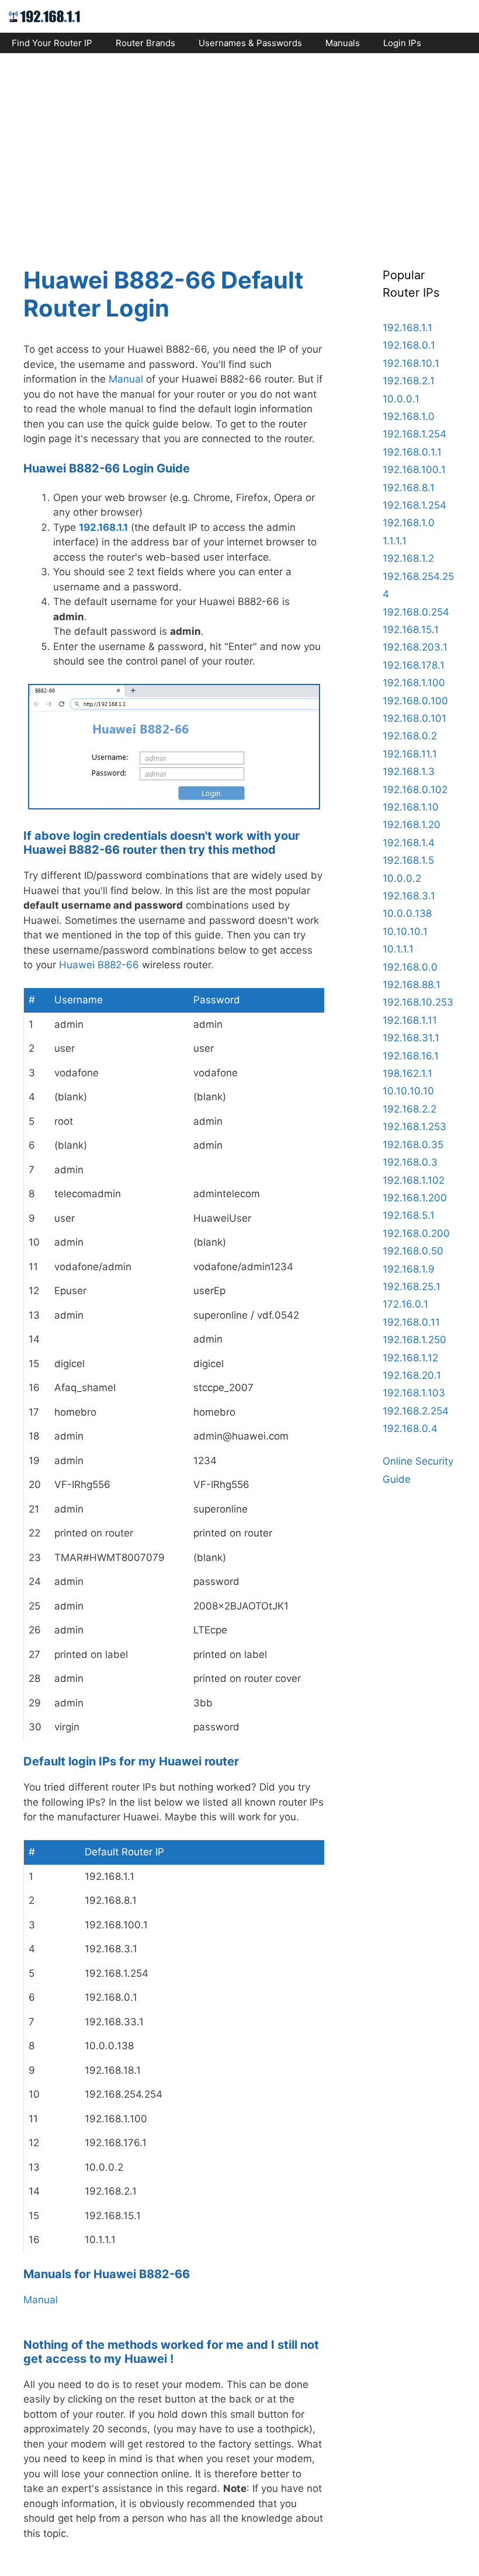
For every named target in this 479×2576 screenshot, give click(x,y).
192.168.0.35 (413, 1145)
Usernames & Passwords (250, 43)
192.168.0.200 (416, 1233)
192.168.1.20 (412, 825)
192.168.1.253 (414, 1127)
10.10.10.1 (405, 931)
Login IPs (402, 43)
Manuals (343, 43)
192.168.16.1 (411, 1056)
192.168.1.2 (408, 558)
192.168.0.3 (410, 1162)
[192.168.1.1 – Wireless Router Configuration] (45, 16)
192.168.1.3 (409, 771)
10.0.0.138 (407, 913)
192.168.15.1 (411, 630)
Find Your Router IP (52, 43)
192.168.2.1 (409, 381)
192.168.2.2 (409, 1109)
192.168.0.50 (413, 1251)
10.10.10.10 (408, 1091)
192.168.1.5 (408, 860)
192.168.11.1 (410, 754)
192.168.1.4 (409, 843)
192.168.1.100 (414, 683)
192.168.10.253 (418, 1002)
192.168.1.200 (415, 1198)
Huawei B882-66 (99, 965)
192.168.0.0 (410, 967)
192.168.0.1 (409, 345)
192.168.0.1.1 (412, 452)
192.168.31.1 (411, 1038)
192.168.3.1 (409, 896)
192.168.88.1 (412, 985)
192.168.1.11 (410, 1020)
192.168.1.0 (409, 416)
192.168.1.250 (414, 1340)
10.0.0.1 (401, 399)
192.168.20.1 (412, 1375)
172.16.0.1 (405, 1304)
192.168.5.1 (409, 1215)
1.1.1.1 (395, 541)
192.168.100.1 (414, 470)
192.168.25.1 (412, 1287)
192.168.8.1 (409, 488)
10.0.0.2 (402, 878)
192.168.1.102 (414, 1180)
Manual (126, 379)
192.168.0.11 (411, 1322)
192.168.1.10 (411, 807)
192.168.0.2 (410, 736)
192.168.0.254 (416, 612)
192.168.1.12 (410, 1358)
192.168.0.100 (415, 701)
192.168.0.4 (410, 1428)
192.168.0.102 (415, 790)
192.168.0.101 (414, 718)
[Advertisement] (239, 150)
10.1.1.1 (398, 949)
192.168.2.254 (416, 1411)
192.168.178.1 (414, 665)
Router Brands (145, 43)
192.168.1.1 (103, 527)
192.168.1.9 (409, 1269)
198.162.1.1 (407, 1073)
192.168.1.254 (414, 434)
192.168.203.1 (415, 647)
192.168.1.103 (414, 1393)
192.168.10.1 (411, 363)
